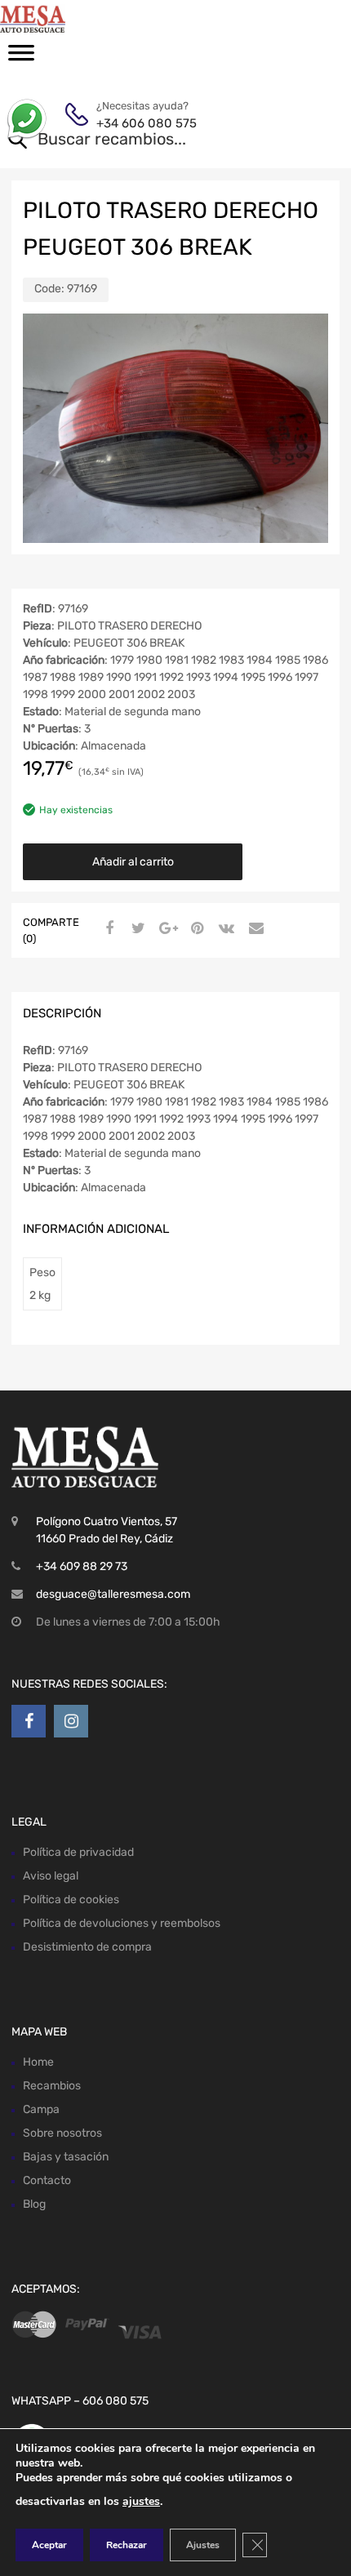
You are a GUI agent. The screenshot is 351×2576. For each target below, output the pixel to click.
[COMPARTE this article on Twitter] (136, 929)
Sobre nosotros (62, 2133)
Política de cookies (71, 1900)
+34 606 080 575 (136, 123)
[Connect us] (29, 1721)
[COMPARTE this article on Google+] (166, 929)
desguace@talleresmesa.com (113, 1594)
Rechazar (127, 2545)
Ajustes (203, 2545)
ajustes (141, 2501)
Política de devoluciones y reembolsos (122, 1923)
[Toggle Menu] (21, 58)
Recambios (52, 2086)
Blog (34, 2204)
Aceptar (49, 2545)
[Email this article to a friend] (254, 929)
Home (38, 2062)
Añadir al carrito (133, 862)
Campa (41, 2109)
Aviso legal (51, 1876)
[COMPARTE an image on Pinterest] (195, 929)
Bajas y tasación (66, 2157)
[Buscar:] (152, 140)
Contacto (47, 2180)
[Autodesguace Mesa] (82, 18)
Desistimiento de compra (87, 1947)
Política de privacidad (78, 1852)
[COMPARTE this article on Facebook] (107, 929)
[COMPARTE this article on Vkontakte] (224, 929)
